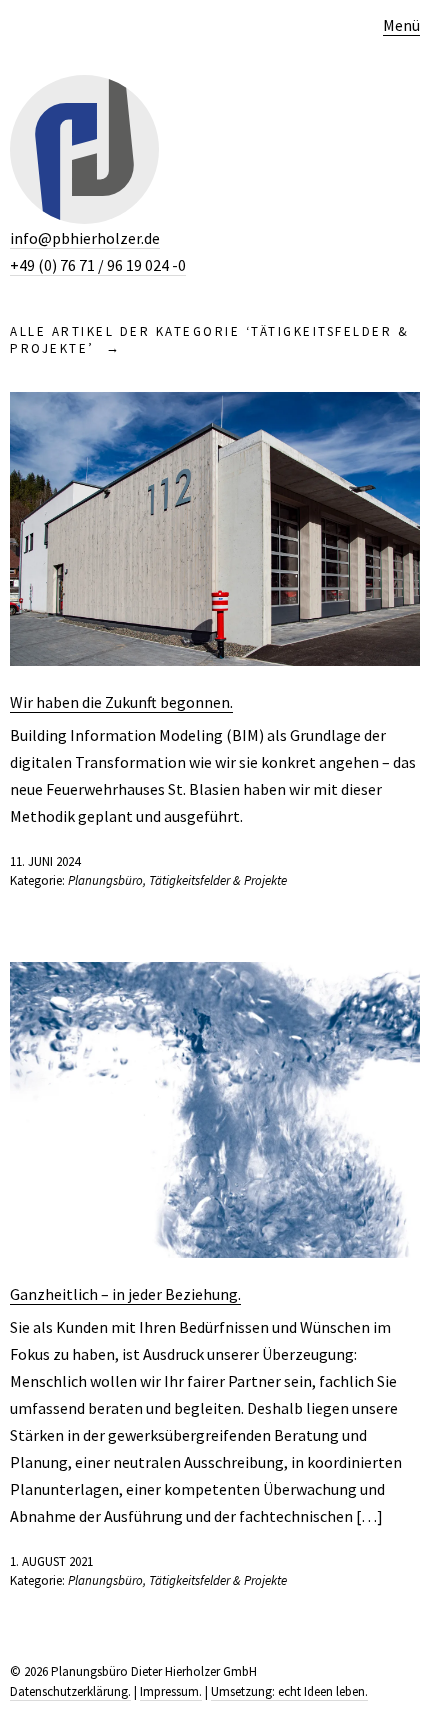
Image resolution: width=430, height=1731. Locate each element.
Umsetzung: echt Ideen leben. (289, 1691)
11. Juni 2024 (45, 861)
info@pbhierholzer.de (85, 238)
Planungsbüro (105, 880)
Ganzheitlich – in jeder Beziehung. (125, 1294)
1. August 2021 (51, 1561)
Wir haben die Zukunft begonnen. (121, 702)
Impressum (169, 1691)
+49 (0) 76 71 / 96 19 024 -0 (98, 265)
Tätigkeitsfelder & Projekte (218, 880)
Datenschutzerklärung (69, 1691)
